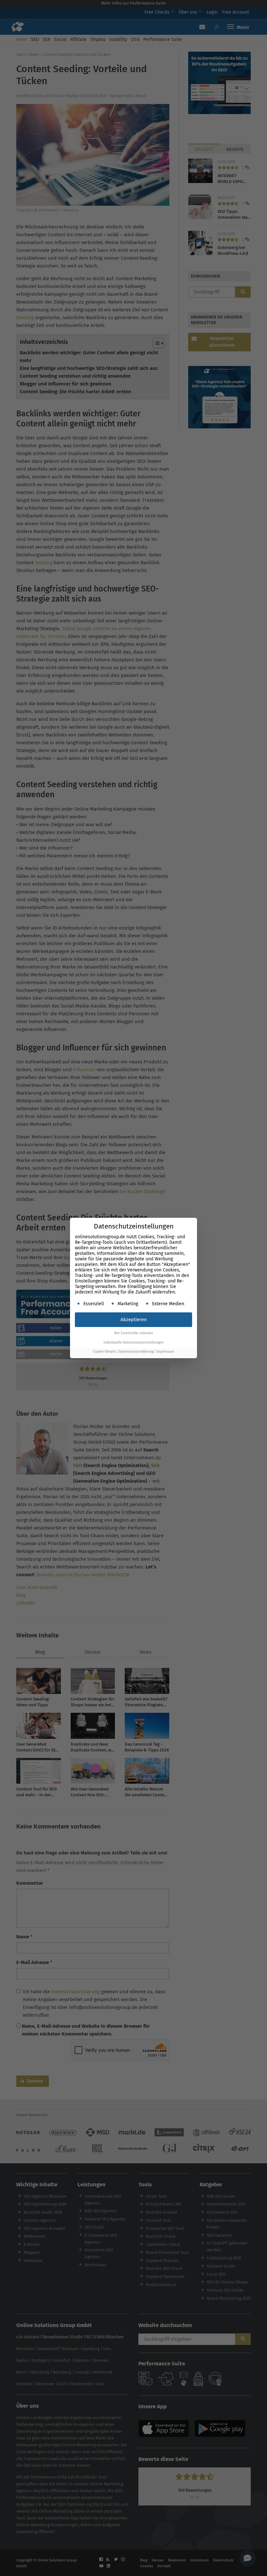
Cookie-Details (105, 1352)
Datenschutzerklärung (136, 1352)
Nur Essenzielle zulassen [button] (134, 1333)
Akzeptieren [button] (134, 1320)
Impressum (165, 1352)
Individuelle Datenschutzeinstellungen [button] (133, 1342)
